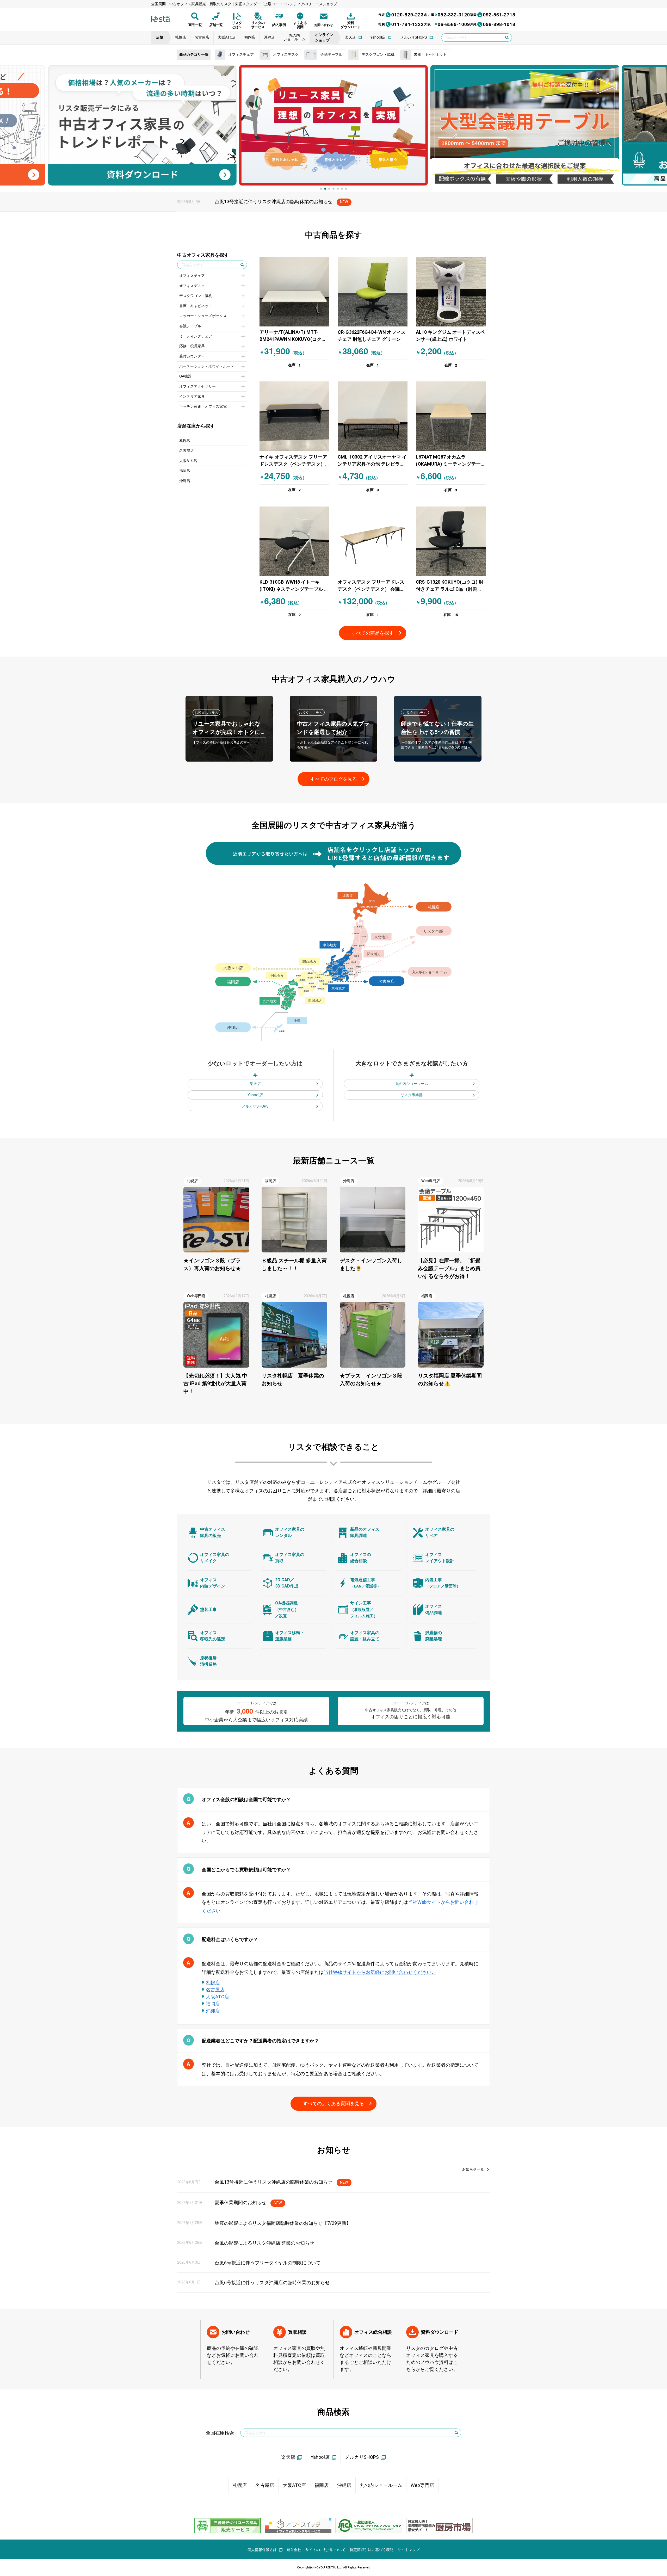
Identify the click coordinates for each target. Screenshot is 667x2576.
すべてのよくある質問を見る (333, 2104)
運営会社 (294, 2550)
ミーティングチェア (196, 336)
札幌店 (185, 441)
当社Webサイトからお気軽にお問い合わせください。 (380, 1972)
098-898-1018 (493, 24)
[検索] (456, 2433)
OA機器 (185, 376)
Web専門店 (422, 2485)
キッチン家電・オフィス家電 (203, 407)
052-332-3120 (447, 15)
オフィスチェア (192, 276)
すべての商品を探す (373, 633)
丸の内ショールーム (412, 1084)
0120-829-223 (401, 15)
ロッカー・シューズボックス (203, 316)
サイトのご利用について (325, 2550)
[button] (6, 128)
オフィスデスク (192, 286)
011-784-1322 (401, 24)
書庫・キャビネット (196, 306)
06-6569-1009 (447, 24)
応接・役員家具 (192, 346)
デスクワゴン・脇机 (196, 296)
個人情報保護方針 (262, 2550)
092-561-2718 (493, 15)
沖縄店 (185, 481)
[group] (142, 125)
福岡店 (185, 471)
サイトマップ (409, 2550)
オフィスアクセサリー (197, 387)
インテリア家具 (192, 396)
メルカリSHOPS (255, 1106)
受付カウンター (192, 356)
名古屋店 (187, 451)
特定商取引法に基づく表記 (372, 2550)
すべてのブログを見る (333, 779)
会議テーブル (190, 326)
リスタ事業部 (412, 1095)
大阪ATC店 (188, 461)
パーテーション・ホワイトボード (207, 366)
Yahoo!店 (255, 1095)
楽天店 (255, 1084)
